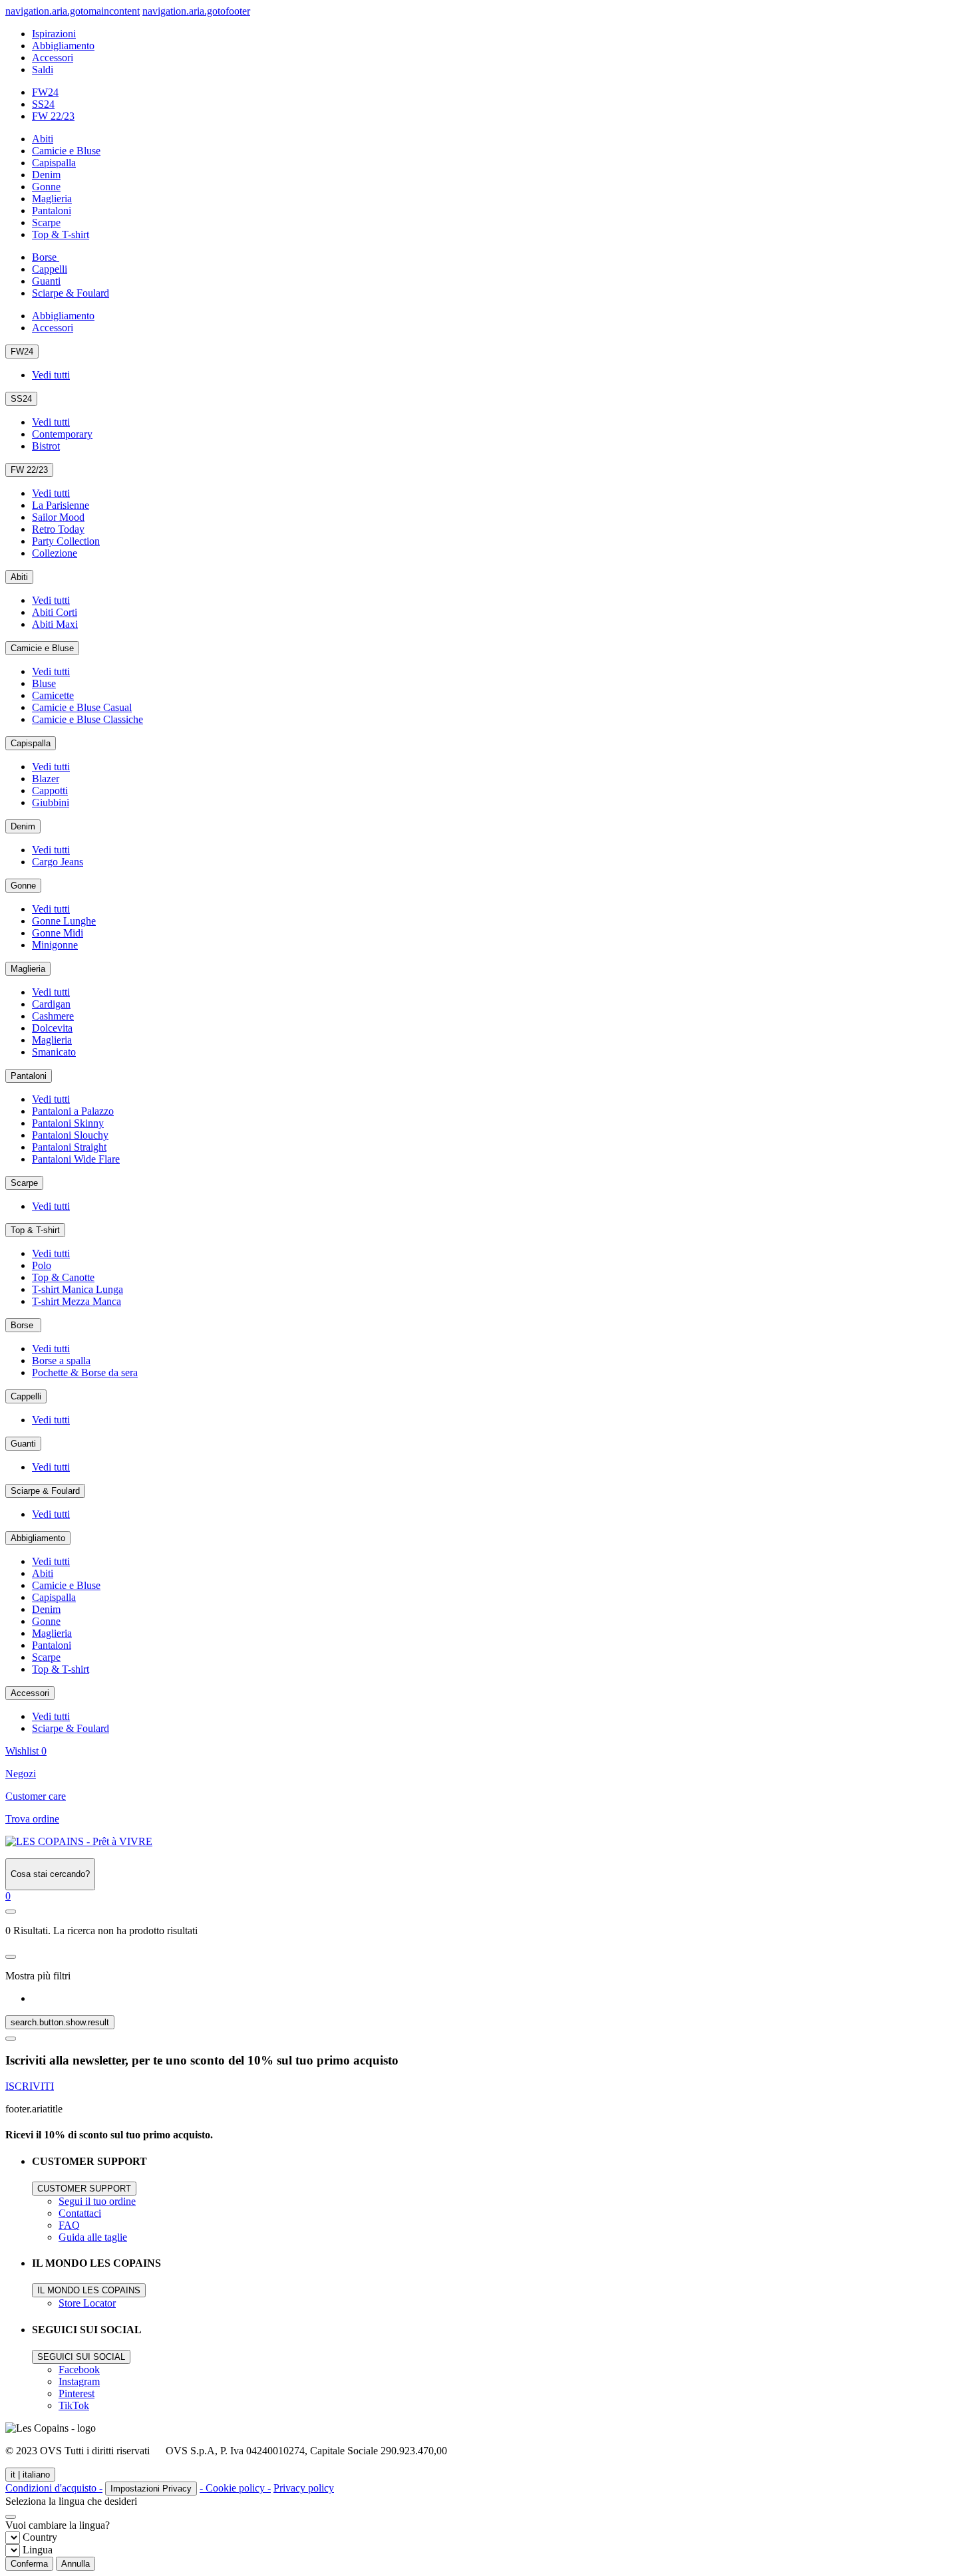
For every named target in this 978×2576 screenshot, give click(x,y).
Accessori (30, 1693)
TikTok (74, 2405)
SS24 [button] (43, 104)
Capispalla (31, 743)
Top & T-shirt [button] (61, 234)
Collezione (55, 553)
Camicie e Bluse (42, 648)
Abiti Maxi (55, 624)
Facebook (79, 2369)
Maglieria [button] (52, 199)
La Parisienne (61, 505)
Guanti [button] (46, 281)
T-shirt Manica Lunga (78, 1289)
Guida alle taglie (93, 2237)
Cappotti (50, 790)
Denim (23, 826)
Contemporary (62, 434)
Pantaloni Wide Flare (76, 1159)
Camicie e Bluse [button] (66, 151)
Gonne (23, 886)
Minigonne (55, 945)
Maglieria (28, 969)
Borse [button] (46, 257)
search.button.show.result (60, 2022)
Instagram (79, 2381)
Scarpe (24, 1183)
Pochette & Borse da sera (85, 1372)
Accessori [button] (53, 58)
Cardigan (51, 1004)
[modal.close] (11, 1957)
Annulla (76, 2564)
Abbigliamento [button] (63, 46)
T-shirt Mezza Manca (77, 1301)
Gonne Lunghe (64, 921)
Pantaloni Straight (69, 1147)
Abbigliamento (38, 1538)
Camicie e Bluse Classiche (87, 719)
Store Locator (87, 2303)
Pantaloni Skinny (68, 1123)
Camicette (53, 695)
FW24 (22, 352)
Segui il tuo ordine (97, 2201)
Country (40, 2537)
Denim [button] (46, 175)
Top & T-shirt (35, 1230)
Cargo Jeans (58, 862)
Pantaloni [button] (52, 211)
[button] (8, 1896)
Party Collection (66, 541)
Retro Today (58, 529)
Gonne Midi (58, 933)
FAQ (69, 2225)
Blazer (46, 779)
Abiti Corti (55, 612)
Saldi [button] (43, 70)
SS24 (21, 399)
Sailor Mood (58, 517)
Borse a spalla (61, 1360)
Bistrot (46, 446)
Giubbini (51, 802)
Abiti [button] (43, 139)
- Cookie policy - (235, 2488)
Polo (42, 1265)
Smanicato (54, 1052)
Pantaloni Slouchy (70, 1135)
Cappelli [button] (50, 269)
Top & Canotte (63, 1277)
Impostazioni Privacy (151, 2489)
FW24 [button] (45, 92)
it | (30, 2475)
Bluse (44, 683)
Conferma (29, 2564)
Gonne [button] (46, 187)
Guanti (23, 1444)
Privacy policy (304, 2488)
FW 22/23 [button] (53, 116)
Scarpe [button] (46, 222)
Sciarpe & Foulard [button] (71, 293)
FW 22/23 (29, 470)
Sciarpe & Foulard (45, 1491)
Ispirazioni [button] (54, 34)
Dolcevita (52, 1028)
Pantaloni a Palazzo (73, 1111)
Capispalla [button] (54, 163)
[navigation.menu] (11, 1912)
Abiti (19, 577)
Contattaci (80, 2213)
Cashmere (53, 1016)
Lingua (38, 2550)
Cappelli (26, 1396)
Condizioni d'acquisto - (54, 2488)
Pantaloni (29, 1076)
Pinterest (77, 2393)
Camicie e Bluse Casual (82, 707)
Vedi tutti (51, 375)
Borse (23, 1325)
